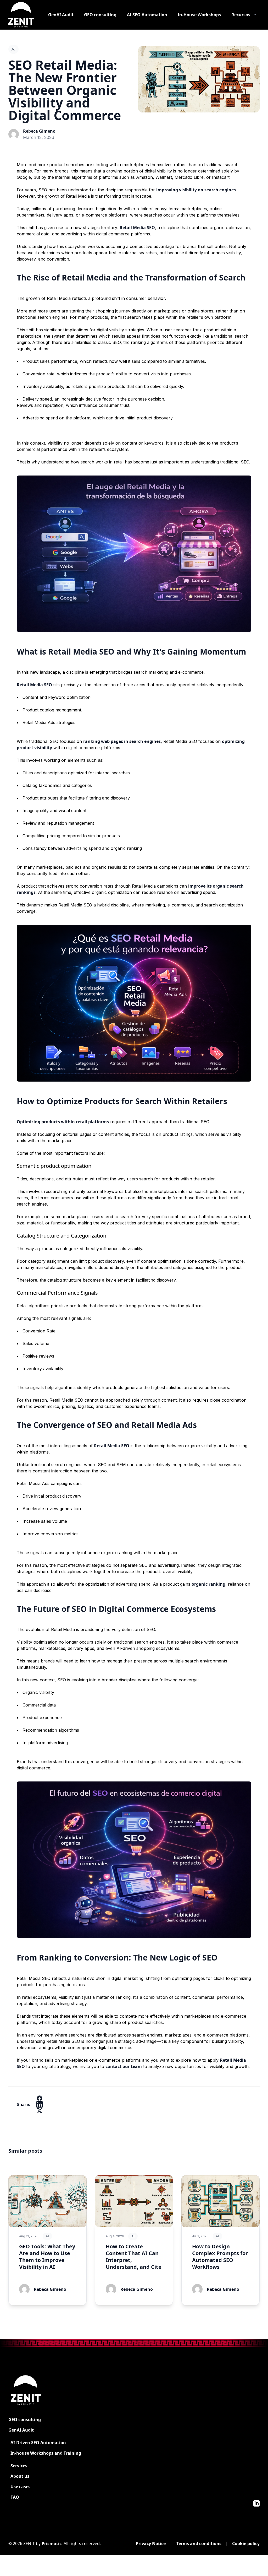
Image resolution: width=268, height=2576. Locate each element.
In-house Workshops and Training (46, 2453)
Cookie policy (246, 2543)
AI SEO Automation (147, 15)
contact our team (124, 2066)
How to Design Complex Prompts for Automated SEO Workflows (220, 2257)
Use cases (20, 2487)
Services (19, 2466)
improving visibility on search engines (196, 190)
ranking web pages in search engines (122, 741)
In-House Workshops (199, 15)
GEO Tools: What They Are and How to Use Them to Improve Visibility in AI (47, 2257)
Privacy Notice (151, 2543)
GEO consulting (100, 15)
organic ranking (208, 1584)
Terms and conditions (199, 2543)
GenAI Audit (61, 15)
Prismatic (52, 2543)
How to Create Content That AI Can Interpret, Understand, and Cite (134, 2257)
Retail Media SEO (137, 228)
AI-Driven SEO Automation (38, 2443)
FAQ (15, 2497)
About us (20, 2476)
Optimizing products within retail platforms (63, 1122)
